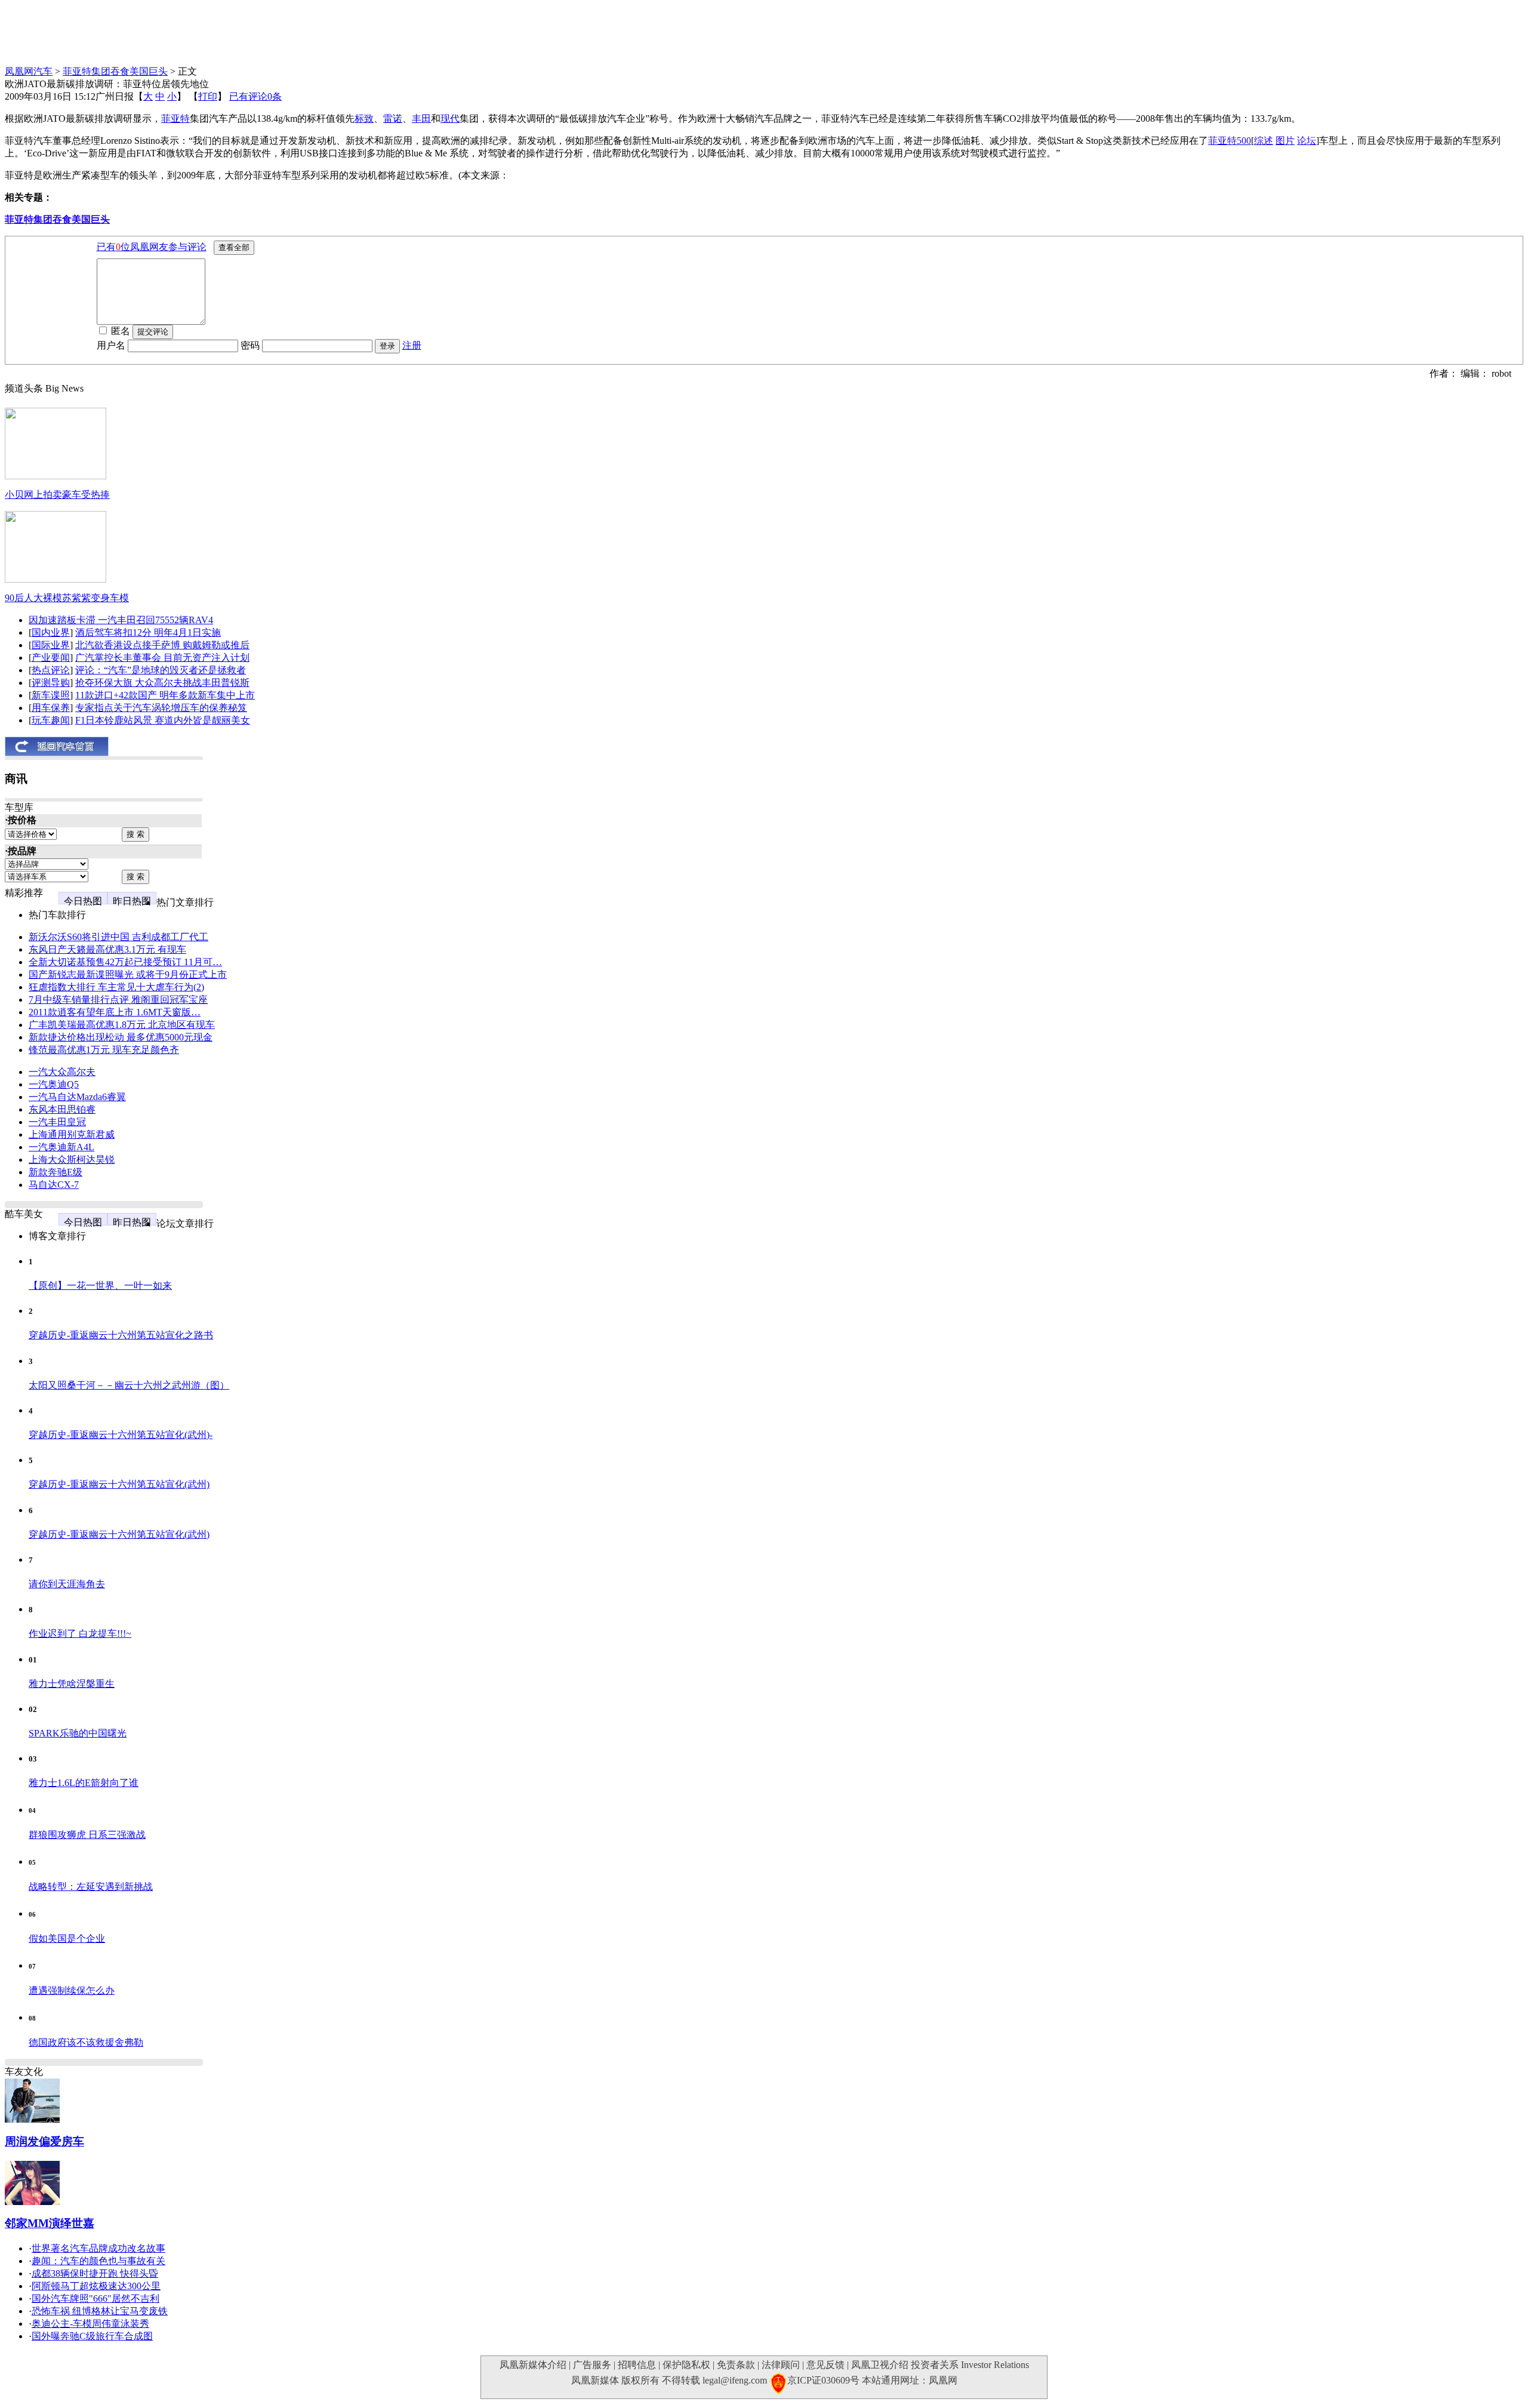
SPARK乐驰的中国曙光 (78, 1733)
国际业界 (51, 645)
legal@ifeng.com (735, 2380)
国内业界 (51, 632)
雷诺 (393, 118)
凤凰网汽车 (29, 71)
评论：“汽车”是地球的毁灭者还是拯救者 (161, 670)
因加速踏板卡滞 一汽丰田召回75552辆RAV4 (121, 620)
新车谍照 (51, 695)
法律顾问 (781, 2365)
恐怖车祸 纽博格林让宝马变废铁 (100, 2311)
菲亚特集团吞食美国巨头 (115, 71)
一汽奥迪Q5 (54, 1084)
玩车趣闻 (51, 720)
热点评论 (51, 670)
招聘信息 (637, 2365)
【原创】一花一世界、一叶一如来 (100, 1285)
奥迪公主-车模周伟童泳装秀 (90, 2324)
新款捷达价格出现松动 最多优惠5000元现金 (121, 1037)
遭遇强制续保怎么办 (72, 1990)
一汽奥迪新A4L (61, 1147)
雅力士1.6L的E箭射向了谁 (84, 1783)
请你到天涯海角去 (67, 1584)
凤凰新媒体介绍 (533, 2365)
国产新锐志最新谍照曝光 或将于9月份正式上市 (128, 974)
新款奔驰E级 (56, 1172)
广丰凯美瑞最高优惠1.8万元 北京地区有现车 (122, 1025)
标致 (364, 118)
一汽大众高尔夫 (62, 1072)
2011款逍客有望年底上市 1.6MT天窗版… (115, 1012)
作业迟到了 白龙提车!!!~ (80, 1633)
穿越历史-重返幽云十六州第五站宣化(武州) (119, 1484)
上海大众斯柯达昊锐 (72, 1160)
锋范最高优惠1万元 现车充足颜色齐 (104, 1050)
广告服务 (592, 2365)
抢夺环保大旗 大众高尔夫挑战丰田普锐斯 (162, 683)
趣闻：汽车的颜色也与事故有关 (98, 2261)
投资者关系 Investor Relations (970, 2365)
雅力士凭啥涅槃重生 (72, 1684)
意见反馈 (825, 2365)
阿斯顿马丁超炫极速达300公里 (96, 2286)
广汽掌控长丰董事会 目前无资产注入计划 (162, 658)
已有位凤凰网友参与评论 (152, 247)
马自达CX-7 (54, 1185)
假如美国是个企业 (67, 1939)
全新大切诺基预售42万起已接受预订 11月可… (125, 962)
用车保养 (51, 708)
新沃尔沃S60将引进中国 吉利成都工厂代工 (118, 937)
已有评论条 (255, 96)
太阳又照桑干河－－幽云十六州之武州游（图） (129, 1385)
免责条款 (736, 2365)
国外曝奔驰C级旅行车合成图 (92, 2336)
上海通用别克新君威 (72, 1134)
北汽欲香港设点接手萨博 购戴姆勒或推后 (162, 645)
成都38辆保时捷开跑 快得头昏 (95, 2273)
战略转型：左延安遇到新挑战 (91, 1887)
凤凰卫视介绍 (880, 2365)
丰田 (421, 118)
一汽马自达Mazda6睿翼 (77, 1097)
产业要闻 (51, 658)
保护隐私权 (686, 2365)
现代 (450, 118)
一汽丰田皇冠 (57, 1122)
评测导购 (51, 683)
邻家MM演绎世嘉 (50, 2223)
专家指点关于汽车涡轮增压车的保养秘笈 (161, 708)
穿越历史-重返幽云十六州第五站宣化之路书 (121, 1335)
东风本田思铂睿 (62, 1109)
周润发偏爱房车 (44, 2141)
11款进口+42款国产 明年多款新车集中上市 (165, 695)
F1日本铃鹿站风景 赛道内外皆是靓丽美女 (163, 720)
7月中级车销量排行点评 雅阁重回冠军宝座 (118, 1000)
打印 (208, 96)
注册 (412, 345)
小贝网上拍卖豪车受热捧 (57, 495)
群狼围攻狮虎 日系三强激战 (87, 1835)
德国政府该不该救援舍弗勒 (86, 2042)
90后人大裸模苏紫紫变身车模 (67, 598)
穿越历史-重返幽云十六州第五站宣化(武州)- (121, 1435)
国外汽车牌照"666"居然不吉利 (95, 2298)
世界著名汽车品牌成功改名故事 (98, 2248)
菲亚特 (175, 118)
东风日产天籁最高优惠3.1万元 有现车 (107, 949)
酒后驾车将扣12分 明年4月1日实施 (148, 632)
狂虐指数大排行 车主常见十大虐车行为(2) (116, 987)
